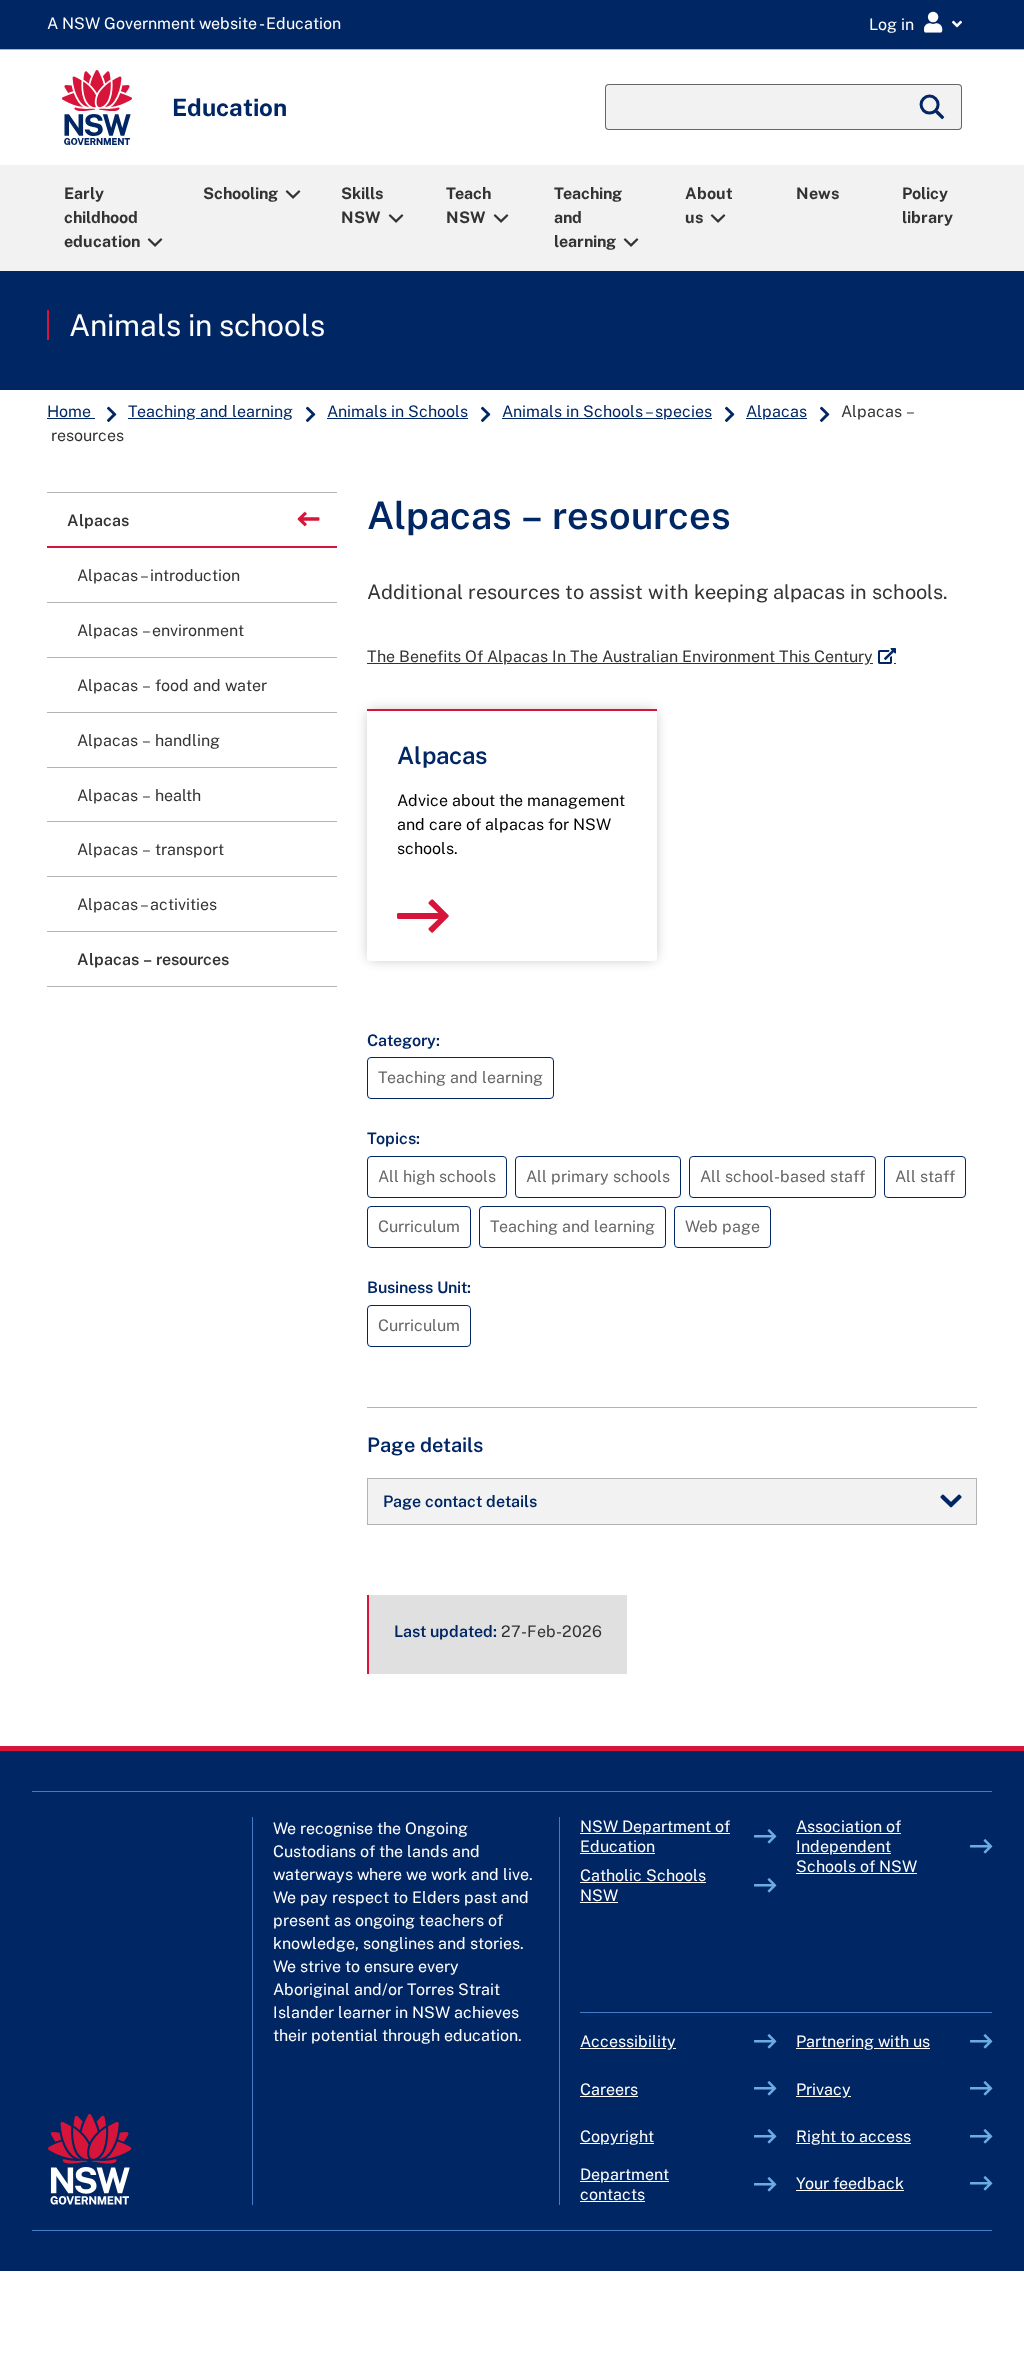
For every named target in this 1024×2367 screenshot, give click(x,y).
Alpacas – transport (150, 849)
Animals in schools (197, 325)
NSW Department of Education (655, 1836)
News (817, 193)
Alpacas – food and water (172, 685)
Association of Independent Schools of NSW (883, 1846)
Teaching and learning (588, 217)
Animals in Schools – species (607, 411)
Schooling (240, 193)
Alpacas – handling (148, 740)
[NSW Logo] (97, 107)
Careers (609, 2089)
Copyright (617, 2136)
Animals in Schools (397, 411)
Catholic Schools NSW (645, 1885)
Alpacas (776, 411)
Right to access (853, 2136)
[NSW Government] (89, 2159)
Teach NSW (468, 205)
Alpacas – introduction (158, 575)
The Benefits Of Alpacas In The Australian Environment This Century (631, 656)
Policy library (927, 205)
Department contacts (624, 2184)
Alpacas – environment (160, 630)
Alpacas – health (139, 795)
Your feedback (850, 2183)
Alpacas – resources (153, 959)
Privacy (823, 2089)
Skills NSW (362, 205)
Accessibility (628, 2041)
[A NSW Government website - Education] (199, 24)
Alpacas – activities (147, 904)
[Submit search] (933, 107)
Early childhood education (102, 217)
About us (709, 205)
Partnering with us (863, 2041)
